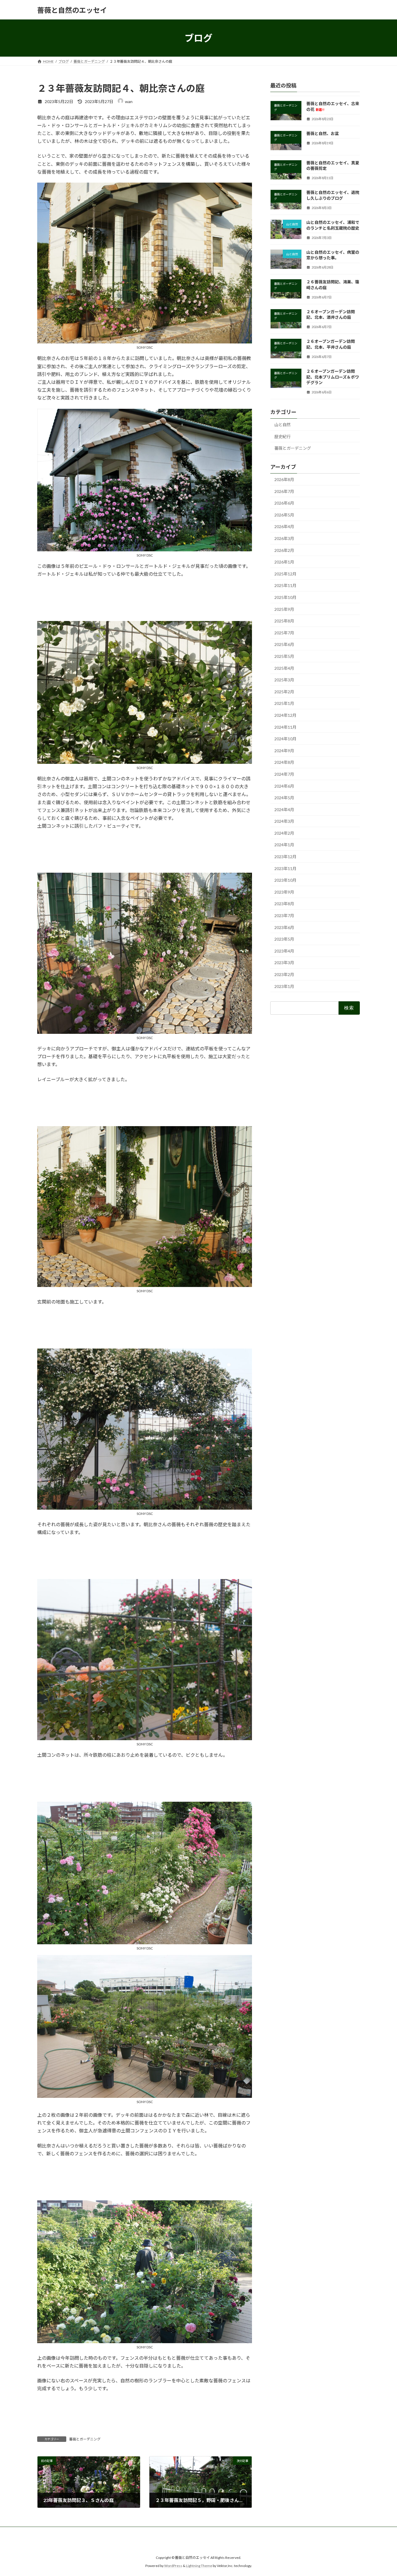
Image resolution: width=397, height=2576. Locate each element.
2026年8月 (284, 479)
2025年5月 (284, 656)
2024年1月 (284, 845)
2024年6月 (284, 786)
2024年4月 (284, 810)
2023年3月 (284, 963)
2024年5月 (284, 798)
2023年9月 (284, 892)
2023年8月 (284, 904)
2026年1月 (284, 562)
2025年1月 (284, 704)
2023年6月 (284, 927)
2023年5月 (284, 939)
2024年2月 (284, 833)
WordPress (173, 2566)
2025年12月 (285, 574)
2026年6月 (284, 503)
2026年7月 (284, 491)
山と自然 (282, 425)
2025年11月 (285, 586)
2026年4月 (284, 527)
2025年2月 (284, 692)
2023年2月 (284, 974)
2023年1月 (284, 986)
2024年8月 (284, 763)
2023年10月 (285, 880)
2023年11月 (285, 868)
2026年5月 (284, 515)
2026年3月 (284, 538)
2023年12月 (285, 857)
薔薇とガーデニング (85, 2439)
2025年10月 (285, 597)
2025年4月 (284, 668)
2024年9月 (284, 751)
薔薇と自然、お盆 (323, 133)
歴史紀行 (282, 436)
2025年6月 (284, 645)
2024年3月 (284, 821)
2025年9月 (284, 609)
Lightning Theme (199, 2566)
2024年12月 (285, 715)
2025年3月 (284, 680)
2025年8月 (284, 621)
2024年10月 (285, 739)
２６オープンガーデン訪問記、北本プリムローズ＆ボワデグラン (333, 377)
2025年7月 (284, 633)
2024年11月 (285, 727)
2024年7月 (284, 774)
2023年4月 (284, 951)
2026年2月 (284, 550)
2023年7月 (284, 916)
